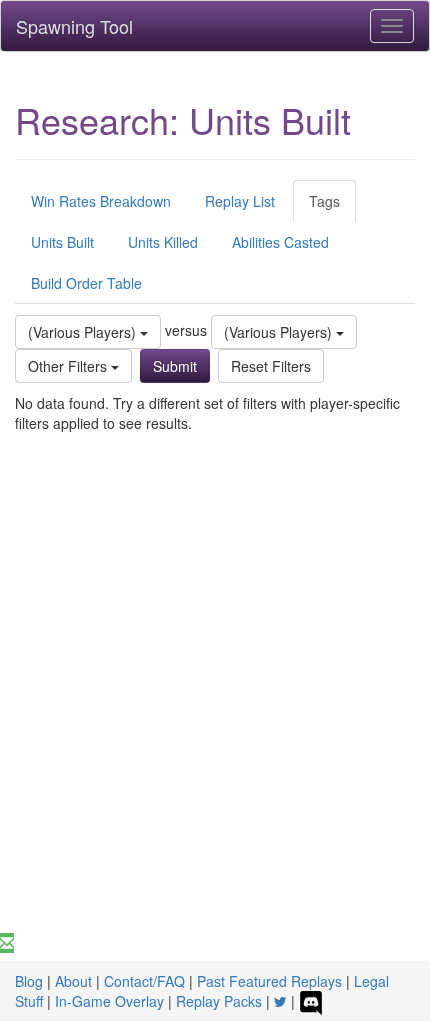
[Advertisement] (215, 708)
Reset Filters (271, 366)
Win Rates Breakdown (101, 201)
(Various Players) (84, 332)
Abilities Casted (280, 242)
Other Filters (69, 366)
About (73, 981)
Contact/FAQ (144, 981)
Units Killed (163, 242)
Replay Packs (219, 1001)
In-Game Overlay (109, 1001)
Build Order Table (86, 283)
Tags (324, 201)
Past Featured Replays (269, 981)
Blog (29, 981)
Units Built (62, 242)
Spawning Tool (74, 26)
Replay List (240, 201)
